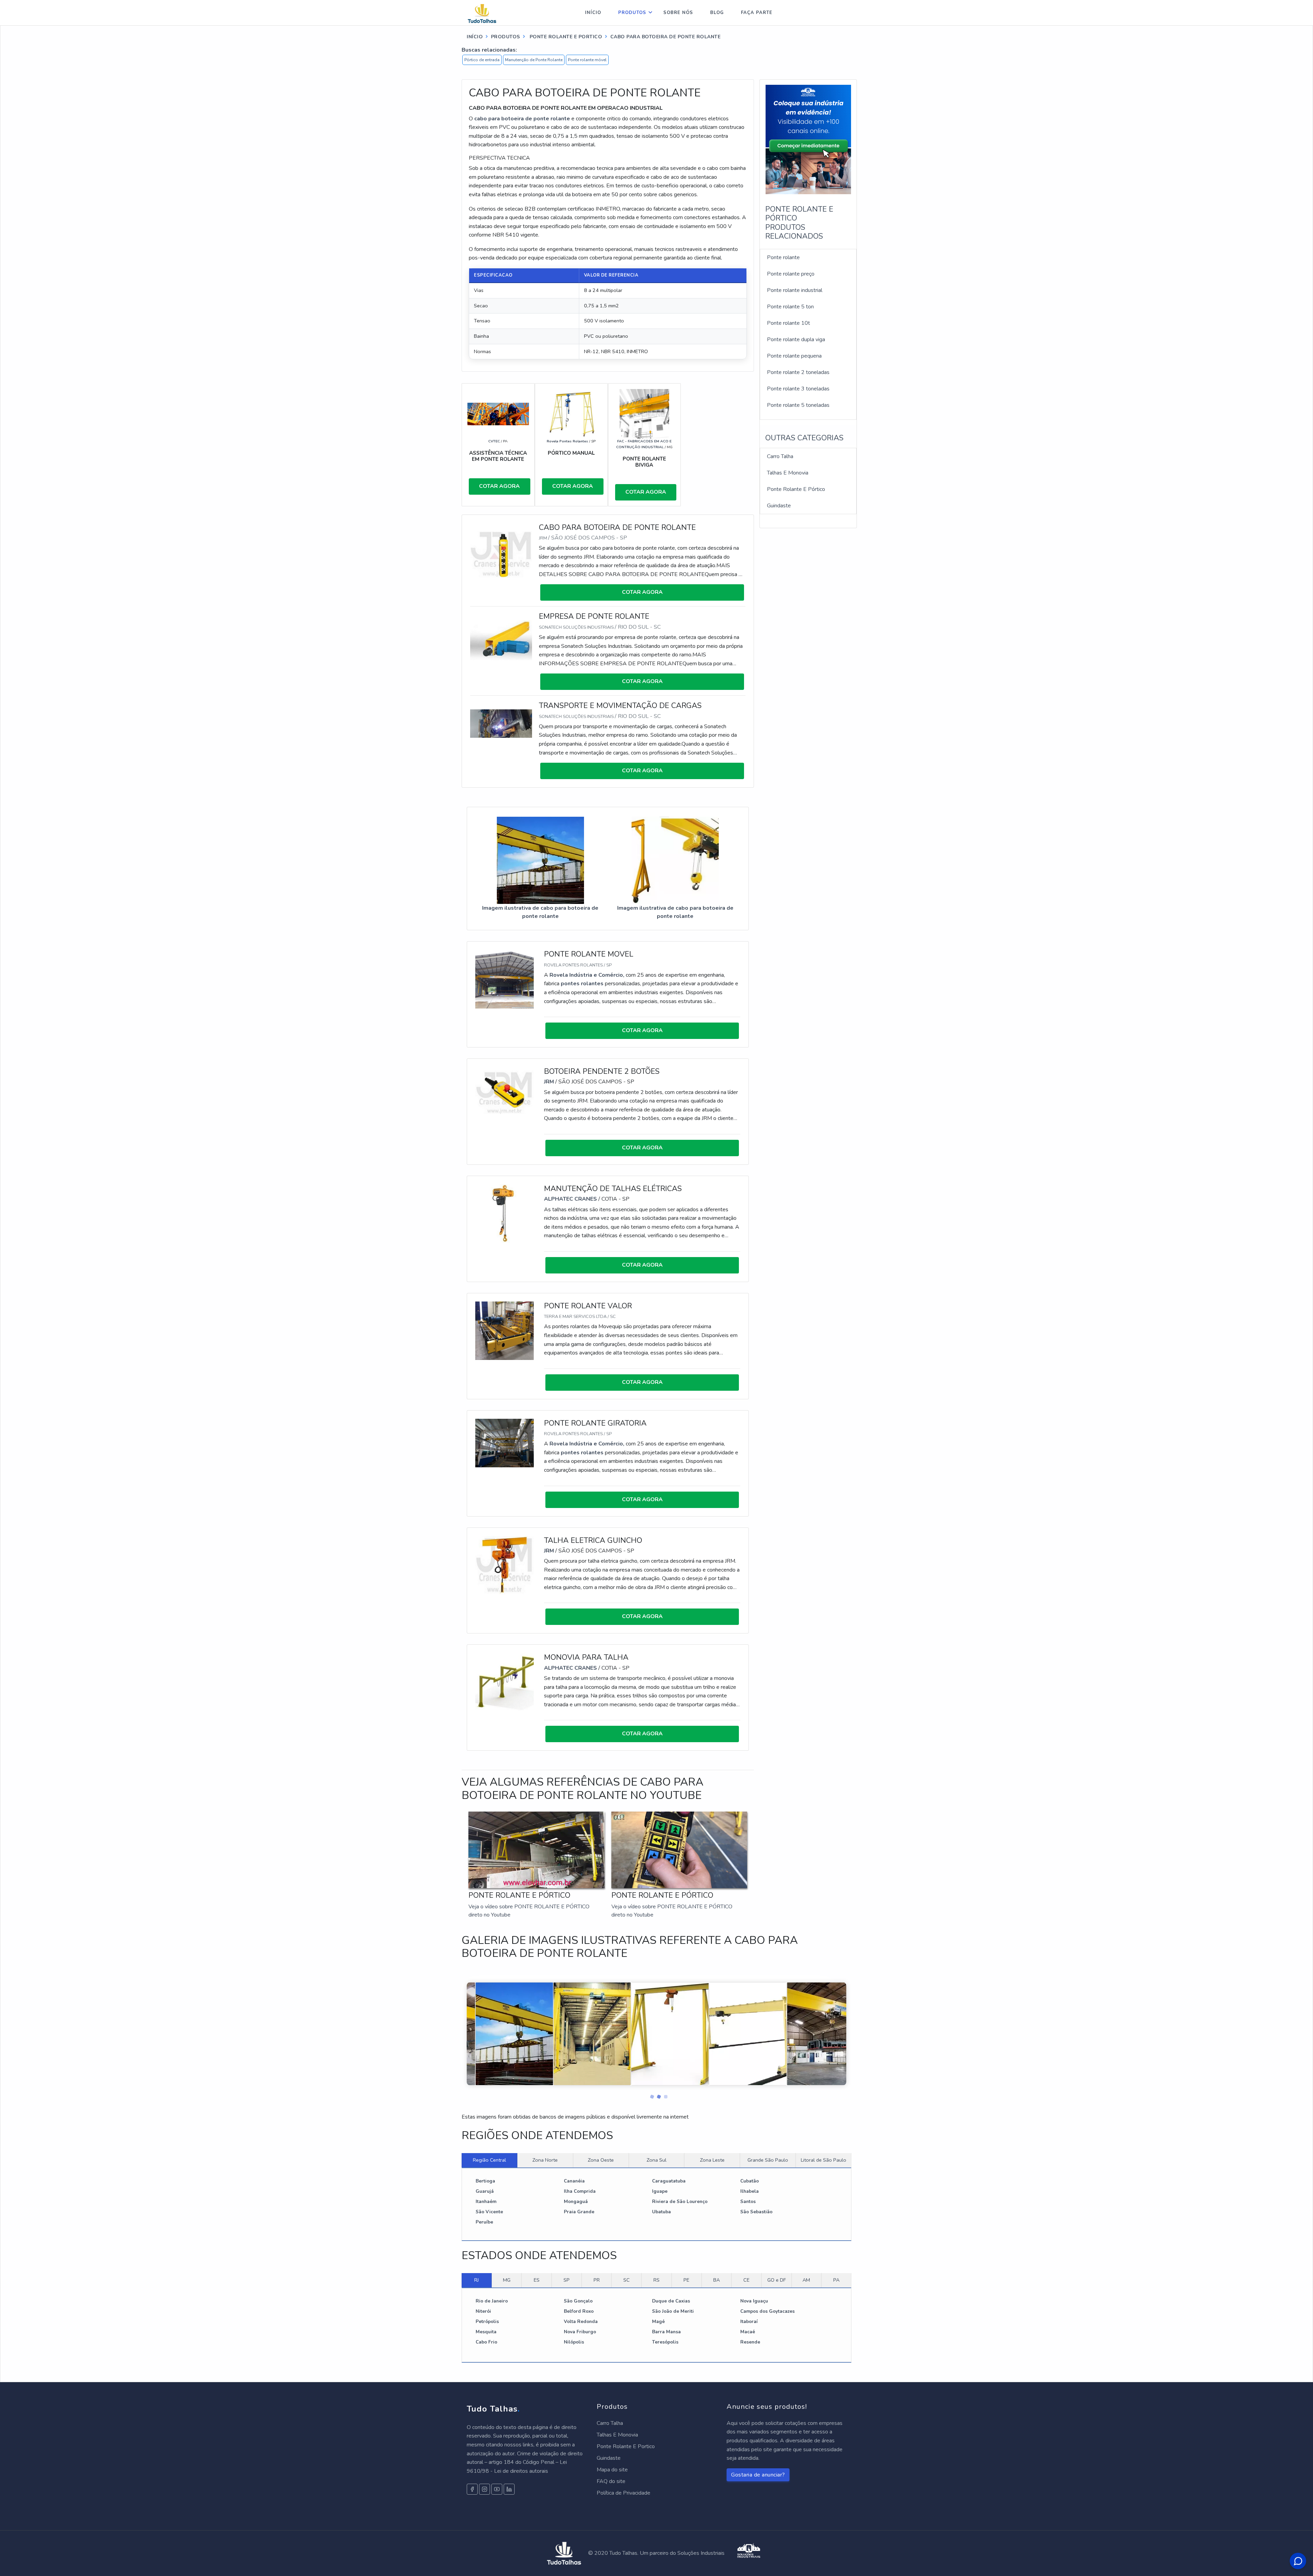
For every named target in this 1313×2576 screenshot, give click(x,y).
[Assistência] (498, 414)
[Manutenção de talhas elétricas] (505, 1213)
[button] (650, 2095)
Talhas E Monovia (788, 473)
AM (806, 2280)
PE (686, 2280)
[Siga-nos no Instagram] (485, 2489)
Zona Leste (712, 2160)
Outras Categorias (804, 438)
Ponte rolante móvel (587, 60)
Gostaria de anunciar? (758, 2475)
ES (537, 2280)
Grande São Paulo (768, 2160)
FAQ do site (611, 2481)
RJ (476, 2280)
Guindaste (779, 506)
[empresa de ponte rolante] (501, 640)
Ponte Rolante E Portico (626, 2446)
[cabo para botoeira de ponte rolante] (501, 554)
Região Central (489, 2160)
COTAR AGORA (499, 486)
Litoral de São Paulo (824, 2160)
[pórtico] (571, 414)
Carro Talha (780, 456)
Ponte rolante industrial (795, 290)
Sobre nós (678, 13)
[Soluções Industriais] (749, 2553)
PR (597, 2280)
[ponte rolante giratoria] (505, 1443)
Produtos (632, 13)
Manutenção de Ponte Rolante (534, 60)
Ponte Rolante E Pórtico (796, 489)
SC (627, 2280)
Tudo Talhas (493, 2409)
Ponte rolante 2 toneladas (798, 372)
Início (593, 13)
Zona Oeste (601, 2160)
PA (836, 2280)
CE (746, 2280)
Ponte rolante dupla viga (796, 339)
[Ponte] (645, 414)
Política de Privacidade (624, 2493)
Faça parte (757, 13)
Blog (717, 13)
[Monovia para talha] (505, 1682)
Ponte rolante (783, 257)
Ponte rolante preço (791, 274)
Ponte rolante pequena (794, 356)
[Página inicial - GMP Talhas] (489, 13)
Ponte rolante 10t (788, 323)
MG (507, 2280)
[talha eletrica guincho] (505, 1565)
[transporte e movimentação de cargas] (501, 723)
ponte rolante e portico (565, 37)
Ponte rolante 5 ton (790, 307)
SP (567, 2280)
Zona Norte (545, 2160)
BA (717, 2280)
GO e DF (777, 2280)
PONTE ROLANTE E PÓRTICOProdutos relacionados (799, 223)
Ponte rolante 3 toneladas (798, 389)
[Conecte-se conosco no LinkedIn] (509, 2489)
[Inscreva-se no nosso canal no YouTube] (497, 2489)
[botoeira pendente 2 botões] (505, 1092)
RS (656, 2280)
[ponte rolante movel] (505, 979)
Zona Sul (656, 2160)
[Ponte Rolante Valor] (505, 1330)
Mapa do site (612, 2470)
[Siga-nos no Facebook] (472, 2489)
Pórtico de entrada (482, 60)
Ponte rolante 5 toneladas (798, 405)
